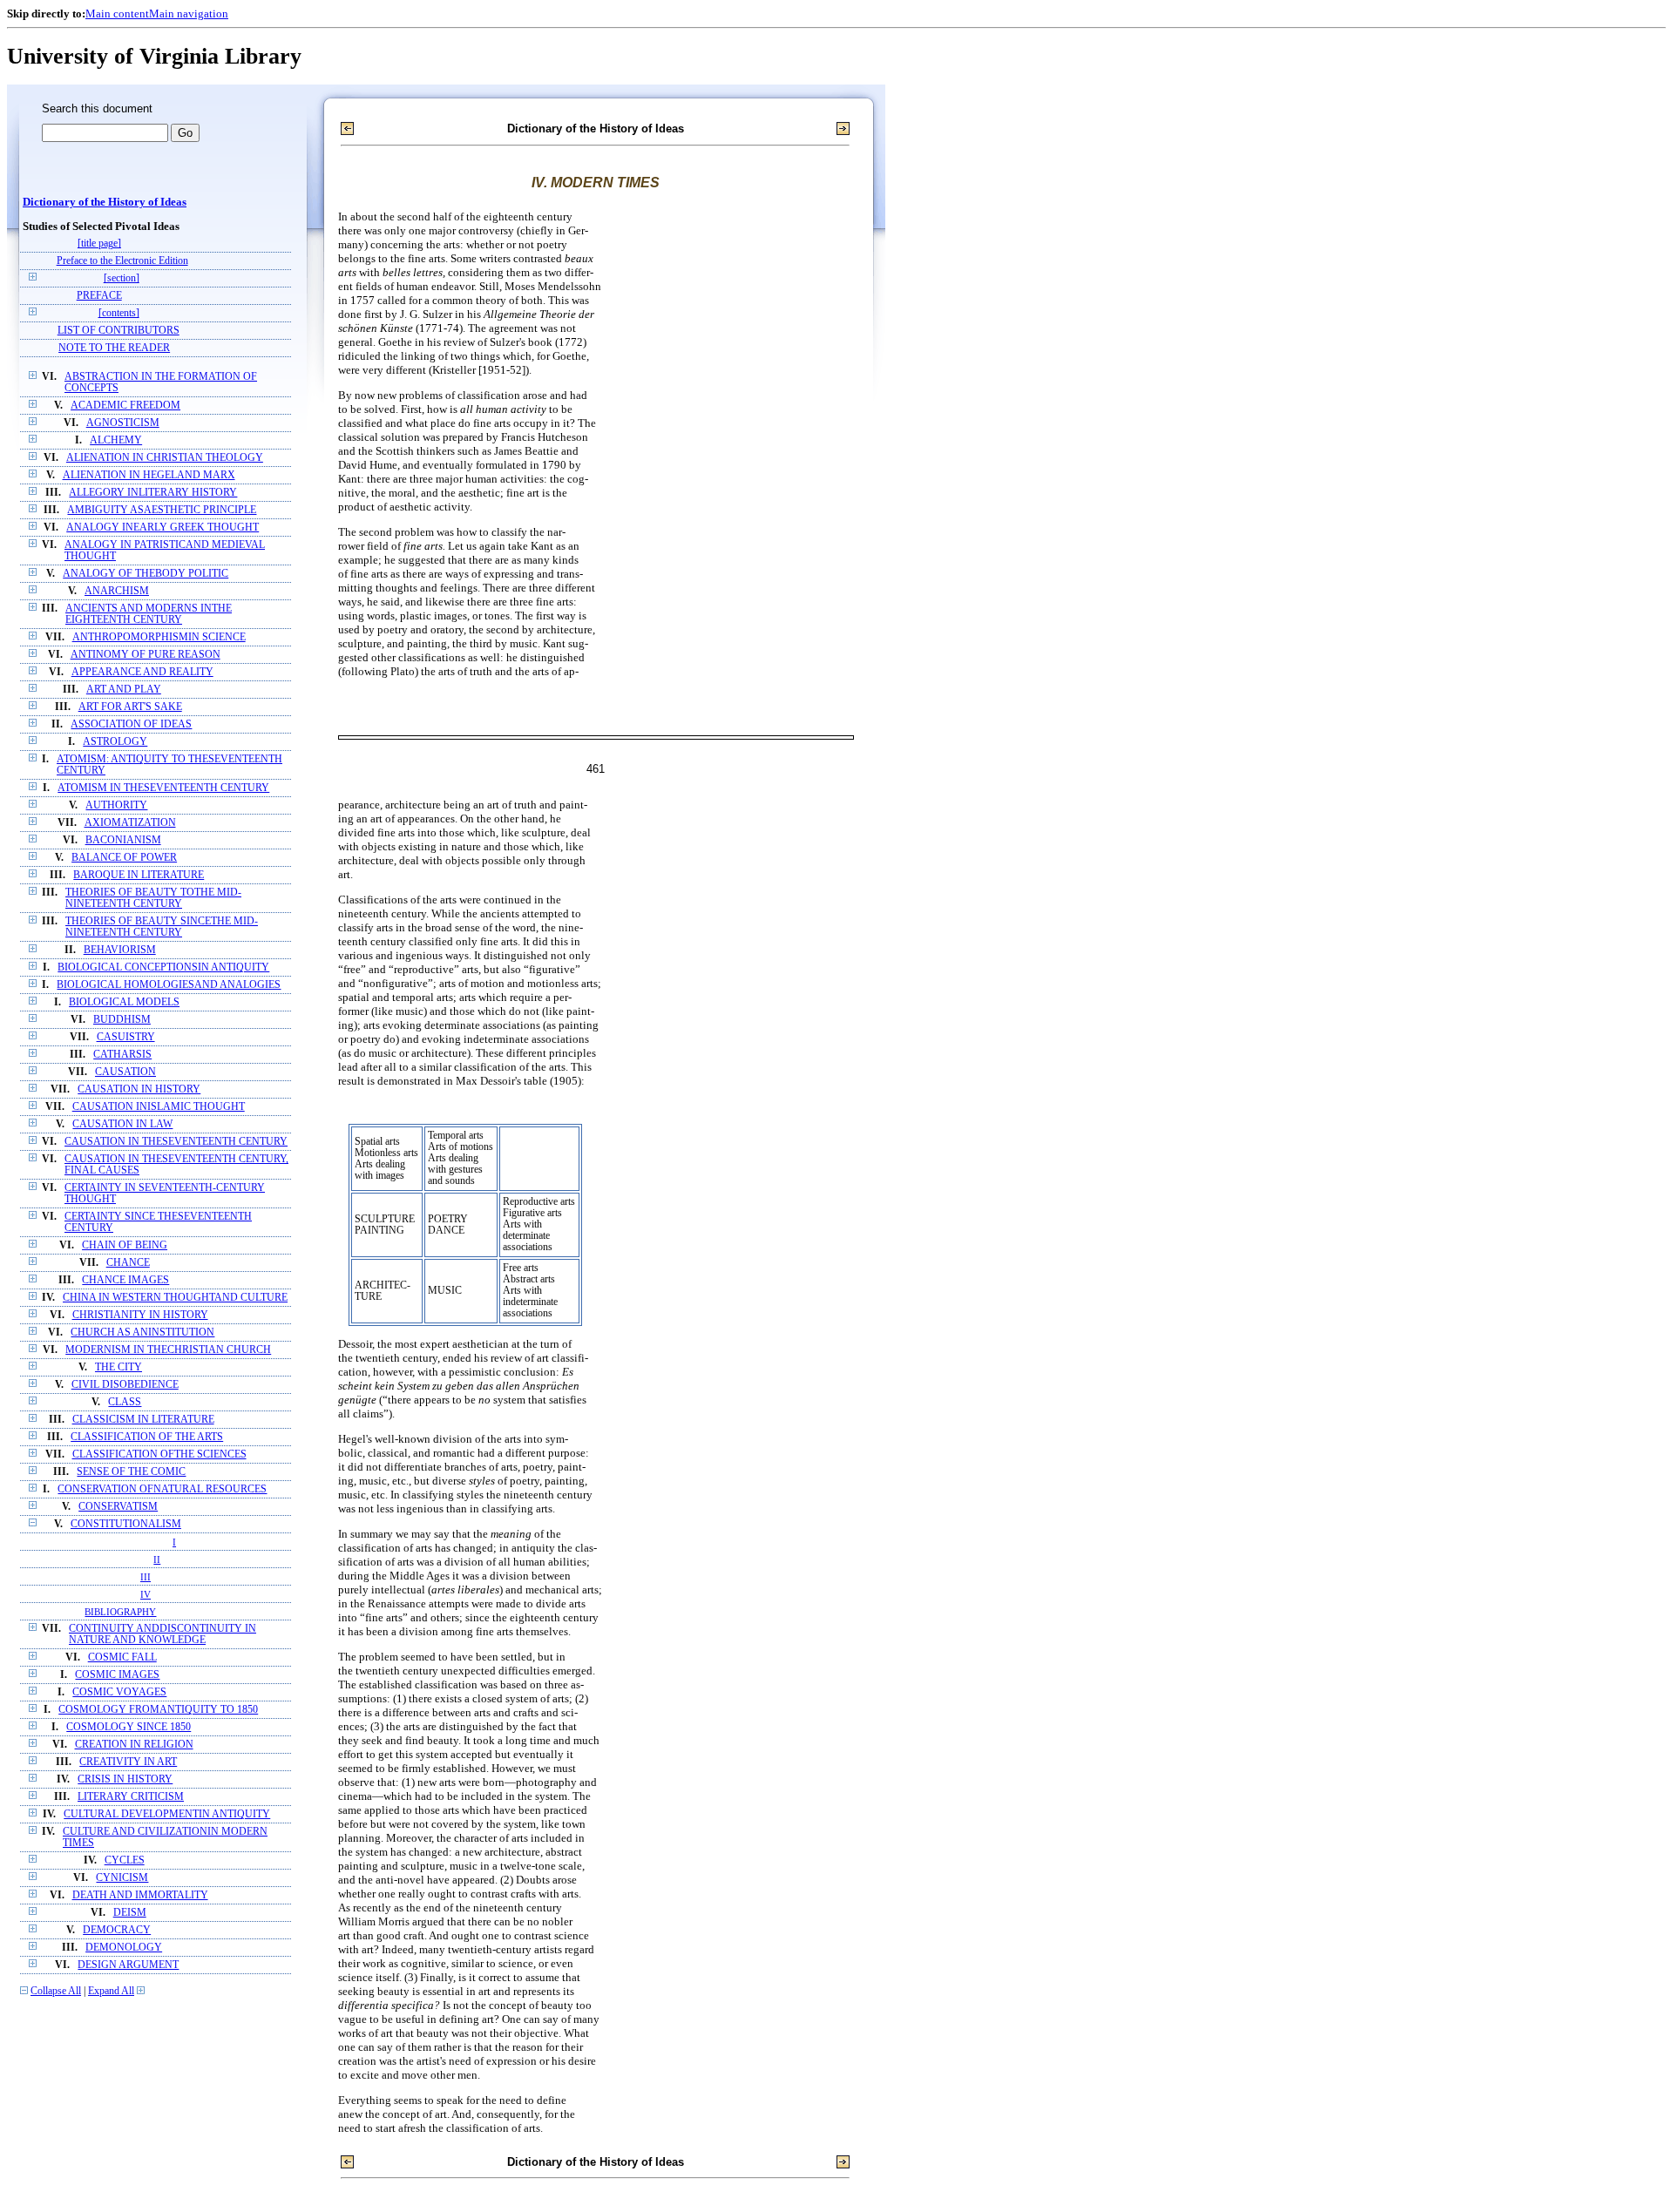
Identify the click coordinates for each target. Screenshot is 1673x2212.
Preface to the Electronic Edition (122, 261)
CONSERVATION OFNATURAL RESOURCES (162, 1489)
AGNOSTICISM (123, 423)
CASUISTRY (126, 1037)
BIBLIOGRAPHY (120, 1612)
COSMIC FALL (122, 1657)
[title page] (99, 244)
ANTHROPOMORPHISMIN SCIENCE (159, 637)
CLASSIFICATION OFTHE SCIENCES (159, 1454)
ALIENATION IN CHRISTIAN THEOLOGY (165, 458)
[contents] (119, 313)
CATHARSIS (122, 1055)
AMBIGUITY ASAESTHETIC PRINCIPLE (162, 510)
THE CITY (119, 1367)
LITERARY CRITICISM (131, 1797)
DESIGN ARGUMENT (128, 1965)
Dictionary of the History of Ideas (105, 202)
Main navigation (189, 14)
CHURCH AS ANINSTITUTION (142, 1333)
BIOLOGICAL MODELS (124, 1002)
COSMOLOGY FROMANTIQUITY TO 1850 (158, 1710)
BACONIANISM (123, 840)
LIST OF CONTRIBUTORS (119, 331)
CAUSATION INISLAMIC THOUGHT (159, 1107)
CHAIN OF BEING (125, 1245)
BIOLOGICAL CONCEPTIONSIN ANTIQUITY (163, 967)
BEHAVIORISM (120, 950)
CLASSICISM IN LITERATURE (143, 1420)
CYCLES (125, 1860)
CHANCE (128, 1263)
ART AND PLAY (124, 690)
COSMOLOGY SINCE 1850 (129, 1727)
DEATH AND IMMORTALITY (140, 1895)
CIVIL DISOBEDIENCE (125, 1385)
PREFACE (99, 296)
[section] (122, 278)
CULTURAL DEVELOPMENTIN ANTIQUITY (167, 1814)
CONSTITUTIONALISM (126, 1524)
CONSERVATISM (118, 1507)
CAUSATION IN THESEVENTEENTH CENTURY (176, 1142)
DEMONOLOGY (124, 1948)
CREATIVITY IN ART (128, 1762)
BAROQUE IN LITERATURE (139, 875)
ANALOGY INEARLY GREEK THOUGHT (163, 528)
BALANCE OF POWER (124, 858)
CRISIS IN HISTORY (125, 1779)
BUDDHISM (122, 1020)
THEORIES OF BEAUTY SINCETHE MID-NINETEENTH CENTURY (162, 927)
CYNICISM (122, 1878)
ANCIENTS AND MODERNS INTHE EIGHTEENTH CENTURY (149, 614)
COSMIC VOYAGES (119, 1692)
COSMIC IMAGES (117, 1675)
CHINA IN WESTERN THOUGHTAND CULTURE (175, 1298)
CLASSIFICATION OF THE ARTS (147, 1437)
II (157, 1559)
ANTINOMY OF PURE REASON (146, 655)
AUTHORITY (116, 805)
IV (146, 1594)
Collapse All (56, 1991)
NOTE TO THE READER (114, 348)
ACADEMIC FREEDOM (125, 406)
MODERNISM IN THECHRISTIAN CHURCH (168, 1350)
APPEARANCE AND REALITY (142, 672)
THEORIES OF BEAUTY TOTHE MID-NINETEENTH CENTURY (153, 898)
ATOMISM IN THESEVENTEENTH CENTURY (163, 788)
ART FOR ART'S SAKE (130, 707)
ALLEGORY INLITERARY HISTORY (153, 493)
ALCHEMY (116, 440)
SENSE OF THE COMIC (131, 1472)
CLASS (125, 1402)
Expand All (111, 1991)
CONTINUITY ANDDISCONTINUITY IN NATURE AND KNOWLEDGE (163, 1634)
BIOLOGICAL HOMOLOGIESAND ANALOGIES (169, 985)
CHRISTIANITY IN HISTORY (140, 1315)
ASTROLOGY (115, 742)
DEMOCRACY (117, 1930)
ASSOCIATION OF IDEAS (131, 724)
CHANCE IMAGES (125, 1280)
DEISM (130, 1913)
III (146, 1577)
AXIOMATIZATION (130, 823)
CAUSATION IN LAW (122, 1124)
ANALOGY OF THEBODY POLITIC (146, 574)
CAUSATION (125, 1072)
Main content (117, 14)
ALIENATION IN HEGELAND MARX (149, 475)
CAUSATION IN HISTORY (139, 1089)
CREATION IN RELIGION (134, 1745)
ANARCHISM (117, 591)
